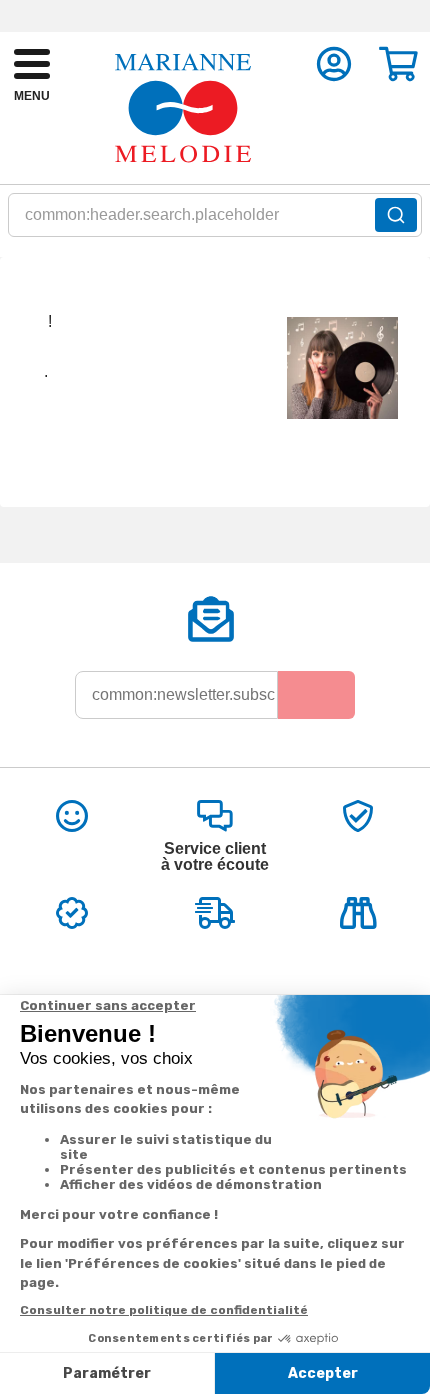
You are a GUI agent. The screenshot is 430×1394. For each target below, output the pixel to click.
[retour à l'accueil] (183, 108)
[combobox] (215, 221)
